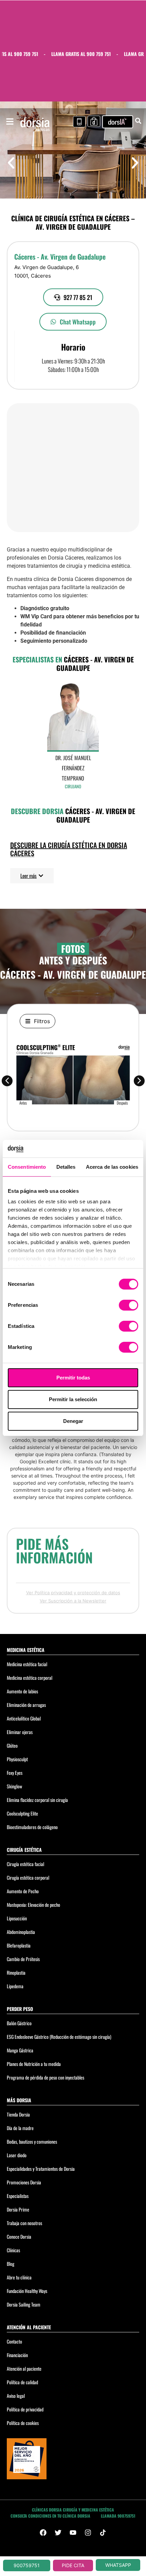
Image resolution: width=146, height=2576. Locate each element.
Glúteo (12, 1745)
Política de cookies (23, 2423)
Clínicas (13, 2250)
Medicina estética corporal (30, 1678)
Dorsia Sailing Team (24, 2304)
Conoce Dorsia (19, 2236)
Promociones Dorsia (24, 2182)
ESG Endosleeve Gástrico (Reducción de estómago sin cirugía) (59, 2037)
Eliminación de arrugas (26, 1705)
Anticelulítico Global (24, 1718)
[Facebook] (43, 2533)
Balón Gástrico (19, 2023)
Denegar (73, 1421)
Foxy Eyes (15, 1773)
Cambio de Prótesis (23, 1959)
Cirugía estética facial (25, 1864)
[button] (11, 163)
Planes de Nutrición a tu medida (34, 2064)
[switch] (129, 1305)
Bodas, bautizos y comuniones (32, 2141)
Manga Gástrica (20, 2050)
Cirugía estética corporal (28, 1877)
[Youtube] (73, 2533)
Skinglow (14, 1786)
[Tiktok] (103, 2533)
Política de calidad (22, 2382)
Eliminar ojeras (20, 1732)
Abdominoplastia (21, 1932)
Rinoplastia (16, 1972)
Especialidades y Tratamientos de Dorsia (41, 2169)
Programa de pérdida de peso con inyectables (45, 2077)
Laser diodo (17, 2155)
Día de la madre (20, 2128)
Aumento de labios (22, 1691)
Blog (11, 2264)
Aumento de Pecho (23, 1891)
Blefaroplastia (19, 1945)
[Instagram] (88, 2533)
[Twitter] (58, 2533)
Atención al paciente (24, 2368)
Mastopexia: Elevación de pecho (33, 1905)
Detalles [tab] (66, 1167)
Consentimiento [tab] (27, 1167)
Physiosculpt (17, 1759)
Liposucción (17, 1918)
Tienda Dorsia (18, 2114)
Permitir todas (73, 1378)
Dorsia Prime (18, 2209)
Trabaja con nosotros (24, 2223)
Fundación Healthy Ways (27, 2291)
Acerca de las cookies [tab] (112, 1167)
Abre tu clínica (19, 2277)
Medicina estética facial (27, 1664)
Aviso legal (16, 2396)
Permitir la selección (73, 1399)
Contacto (14, 2341)
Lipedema (15, 1986)
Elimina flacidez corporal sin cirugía (37, 1800)
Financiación (17, 2355)
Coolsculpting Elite (22, 1813)
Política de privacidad (25, 2409)
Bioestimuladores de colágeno (32, 1827)
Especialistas (18, 2196)
